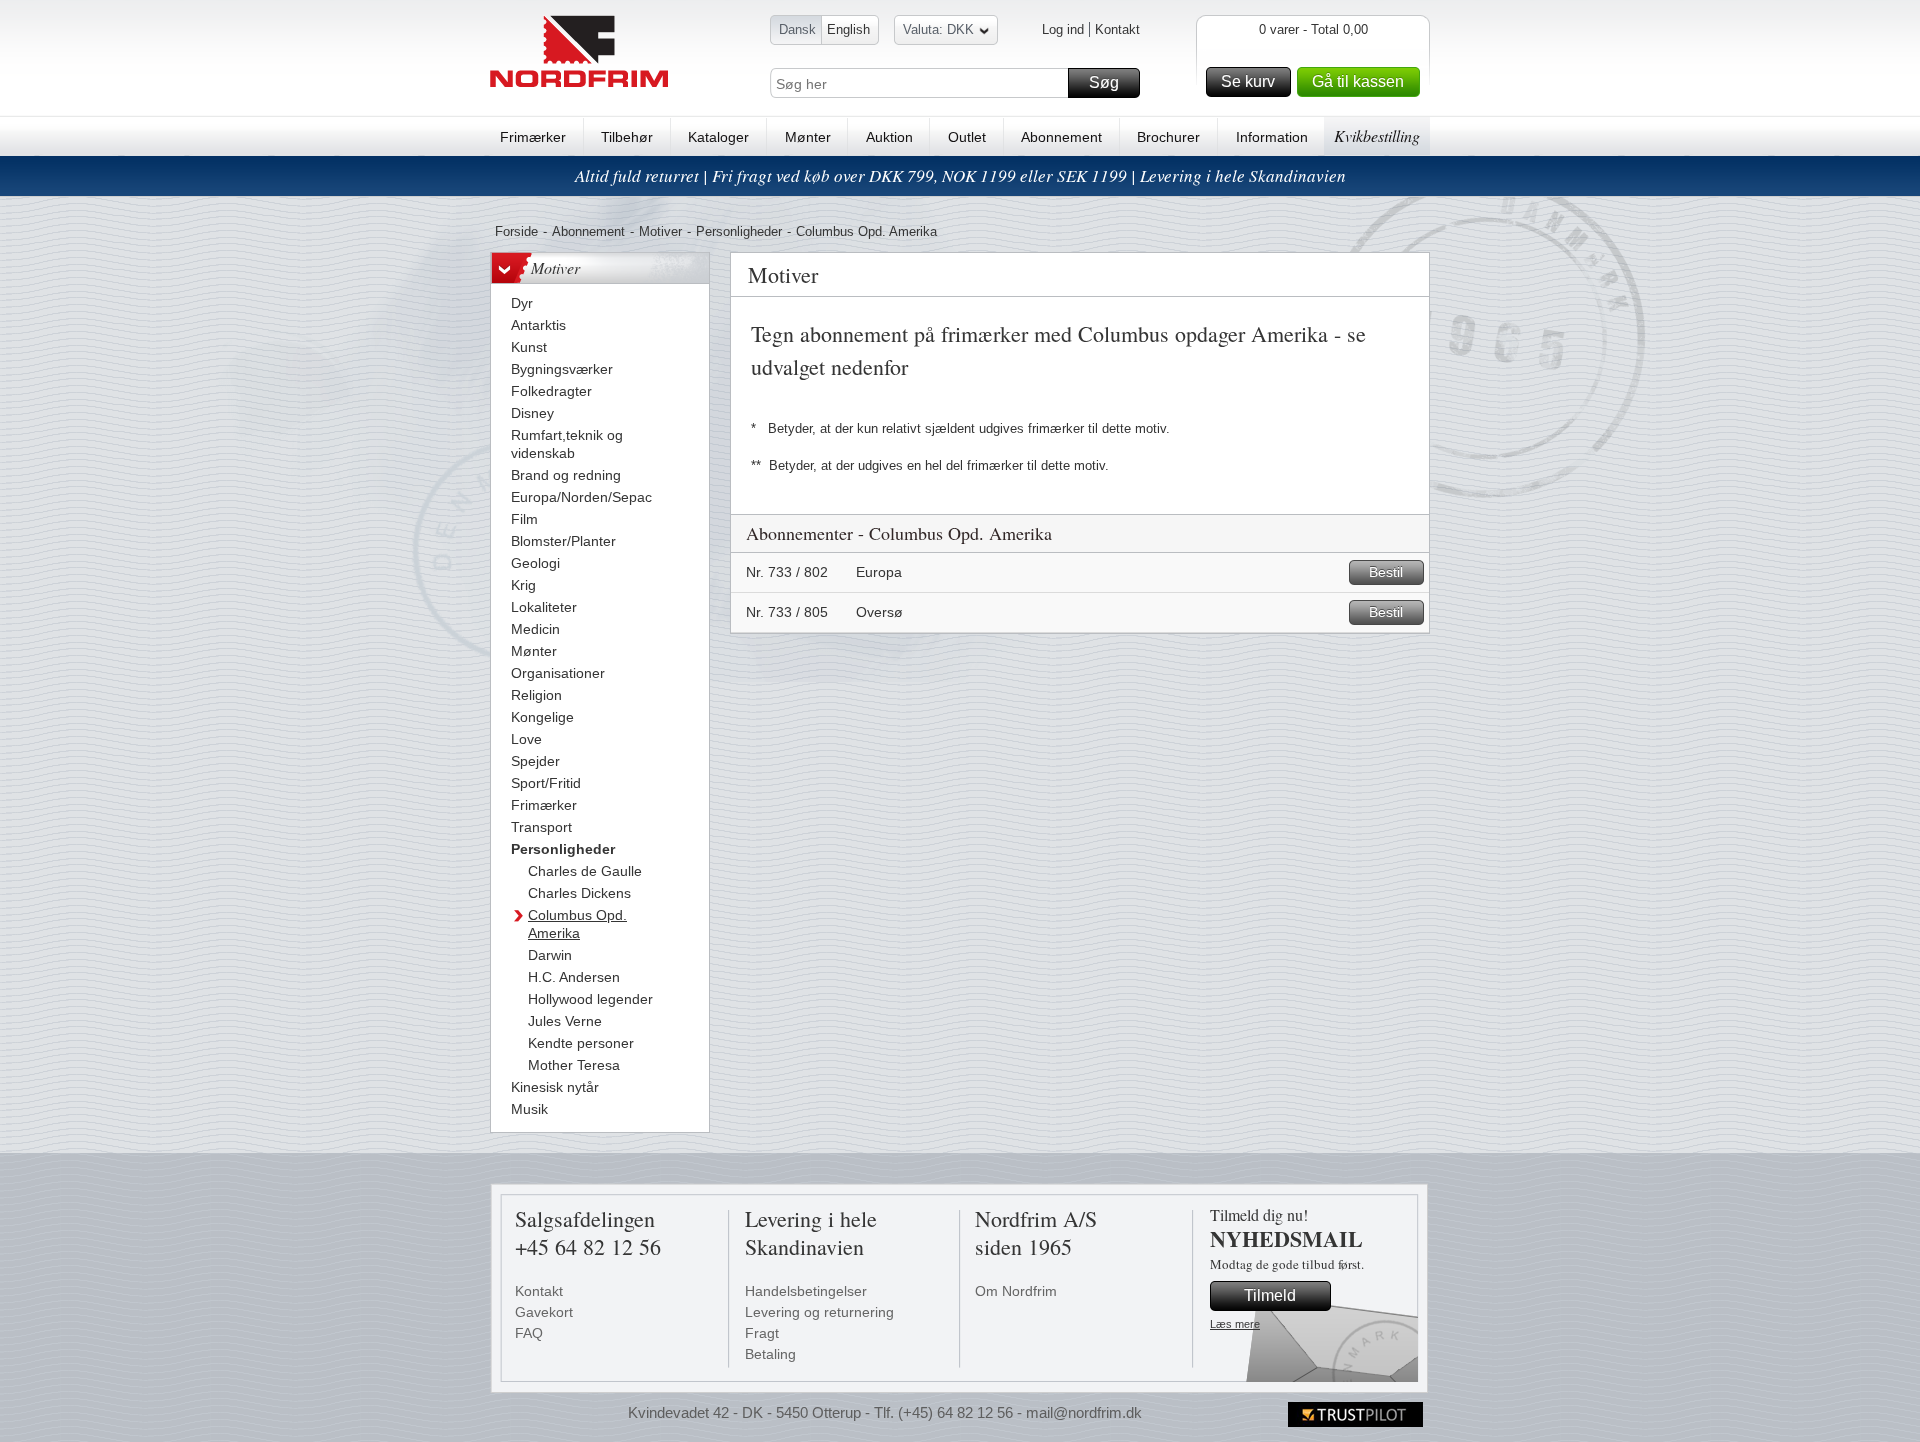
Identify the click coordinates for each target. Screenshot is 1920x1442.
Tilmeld (1270, 1295)
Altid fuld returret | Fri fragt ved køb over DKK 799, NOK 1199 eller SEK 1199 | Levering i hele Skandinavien (960, 175)
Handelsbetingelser (806, 1291)
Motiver (660, 231)
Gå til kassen (1358, 81)
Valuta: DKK (938, 29)
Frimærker (533, 137)
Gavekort (544, 1312)
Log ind (1063, 29)
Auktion (889, 137)
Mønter (808, 137)
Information (1272, 137)
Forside (516, 231)
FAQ (529, 1333)
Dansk (797, 29)
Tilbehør (627, 137)
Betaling (770, 1354)
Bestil (1386, 572)
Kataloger (718, 137)
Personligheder (739, 231)
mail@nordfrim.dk (1084, 1412)
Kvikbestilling (1377, 135)
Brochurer (1168, 137)
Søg (1104, 82)
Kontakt (1117, 29)
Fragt (762, 1333)
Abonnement (1061, 137)
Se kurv (1248, 81)
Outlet (967, 137)
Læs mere (1235, 1324)
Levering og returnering (819, 1312)
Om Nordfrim (1016, 1291)
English (848, 29)
